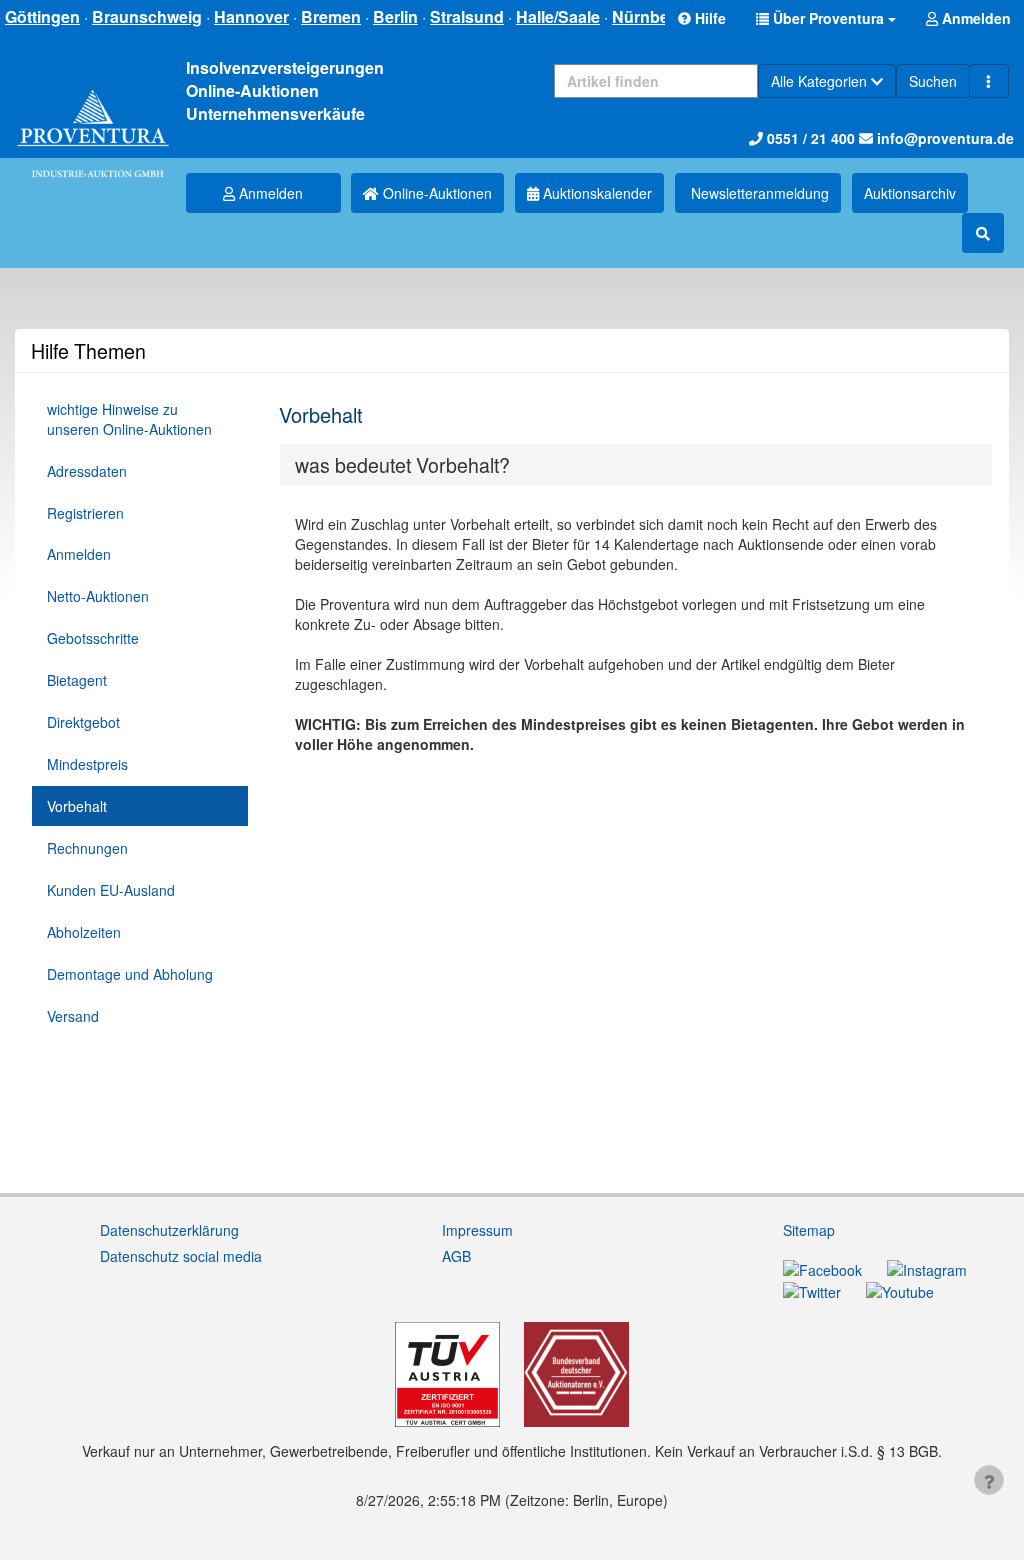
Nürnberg (648, 16)
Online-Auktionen (435, 193)
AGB (456, 1256)
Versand (73, 1016)
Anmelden (269, 193)
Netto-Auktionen (98, 596)
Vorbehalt (77, 806)
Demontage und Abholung (130, 974)
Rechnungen (87, 848)
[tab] (636, 465)
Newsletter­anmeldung (758, 193)
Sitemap (809, 1230)
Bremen (331, 16)
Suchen (933, 81)
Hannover (251, 16)
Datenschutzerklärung (169, 1230)
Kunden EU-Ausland (111, 890)
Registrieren (85, 513)
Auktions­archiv (910, 193)
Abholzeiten (84, 932)
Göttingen (42, 16)
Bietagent (77, 680)
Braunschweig (147, 16)
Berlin (395, 16)
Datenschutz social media (181, 1256)
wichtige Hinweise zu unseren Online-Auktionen (129, 419)
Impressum (477, 1230)
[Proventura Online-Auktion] (93, 117)
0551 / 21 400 (809, 138)
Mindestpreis (87, 764)
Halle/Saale (558, 16)
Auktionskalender (595, 193)
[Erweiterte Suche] (989, 81)
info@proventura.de (943, 138)
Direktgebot (83, 722)
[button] (826, 18)
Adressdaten (87, 471)
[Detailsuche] (983, 233)
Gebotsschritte (93, 638)
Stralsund (467, 16)
